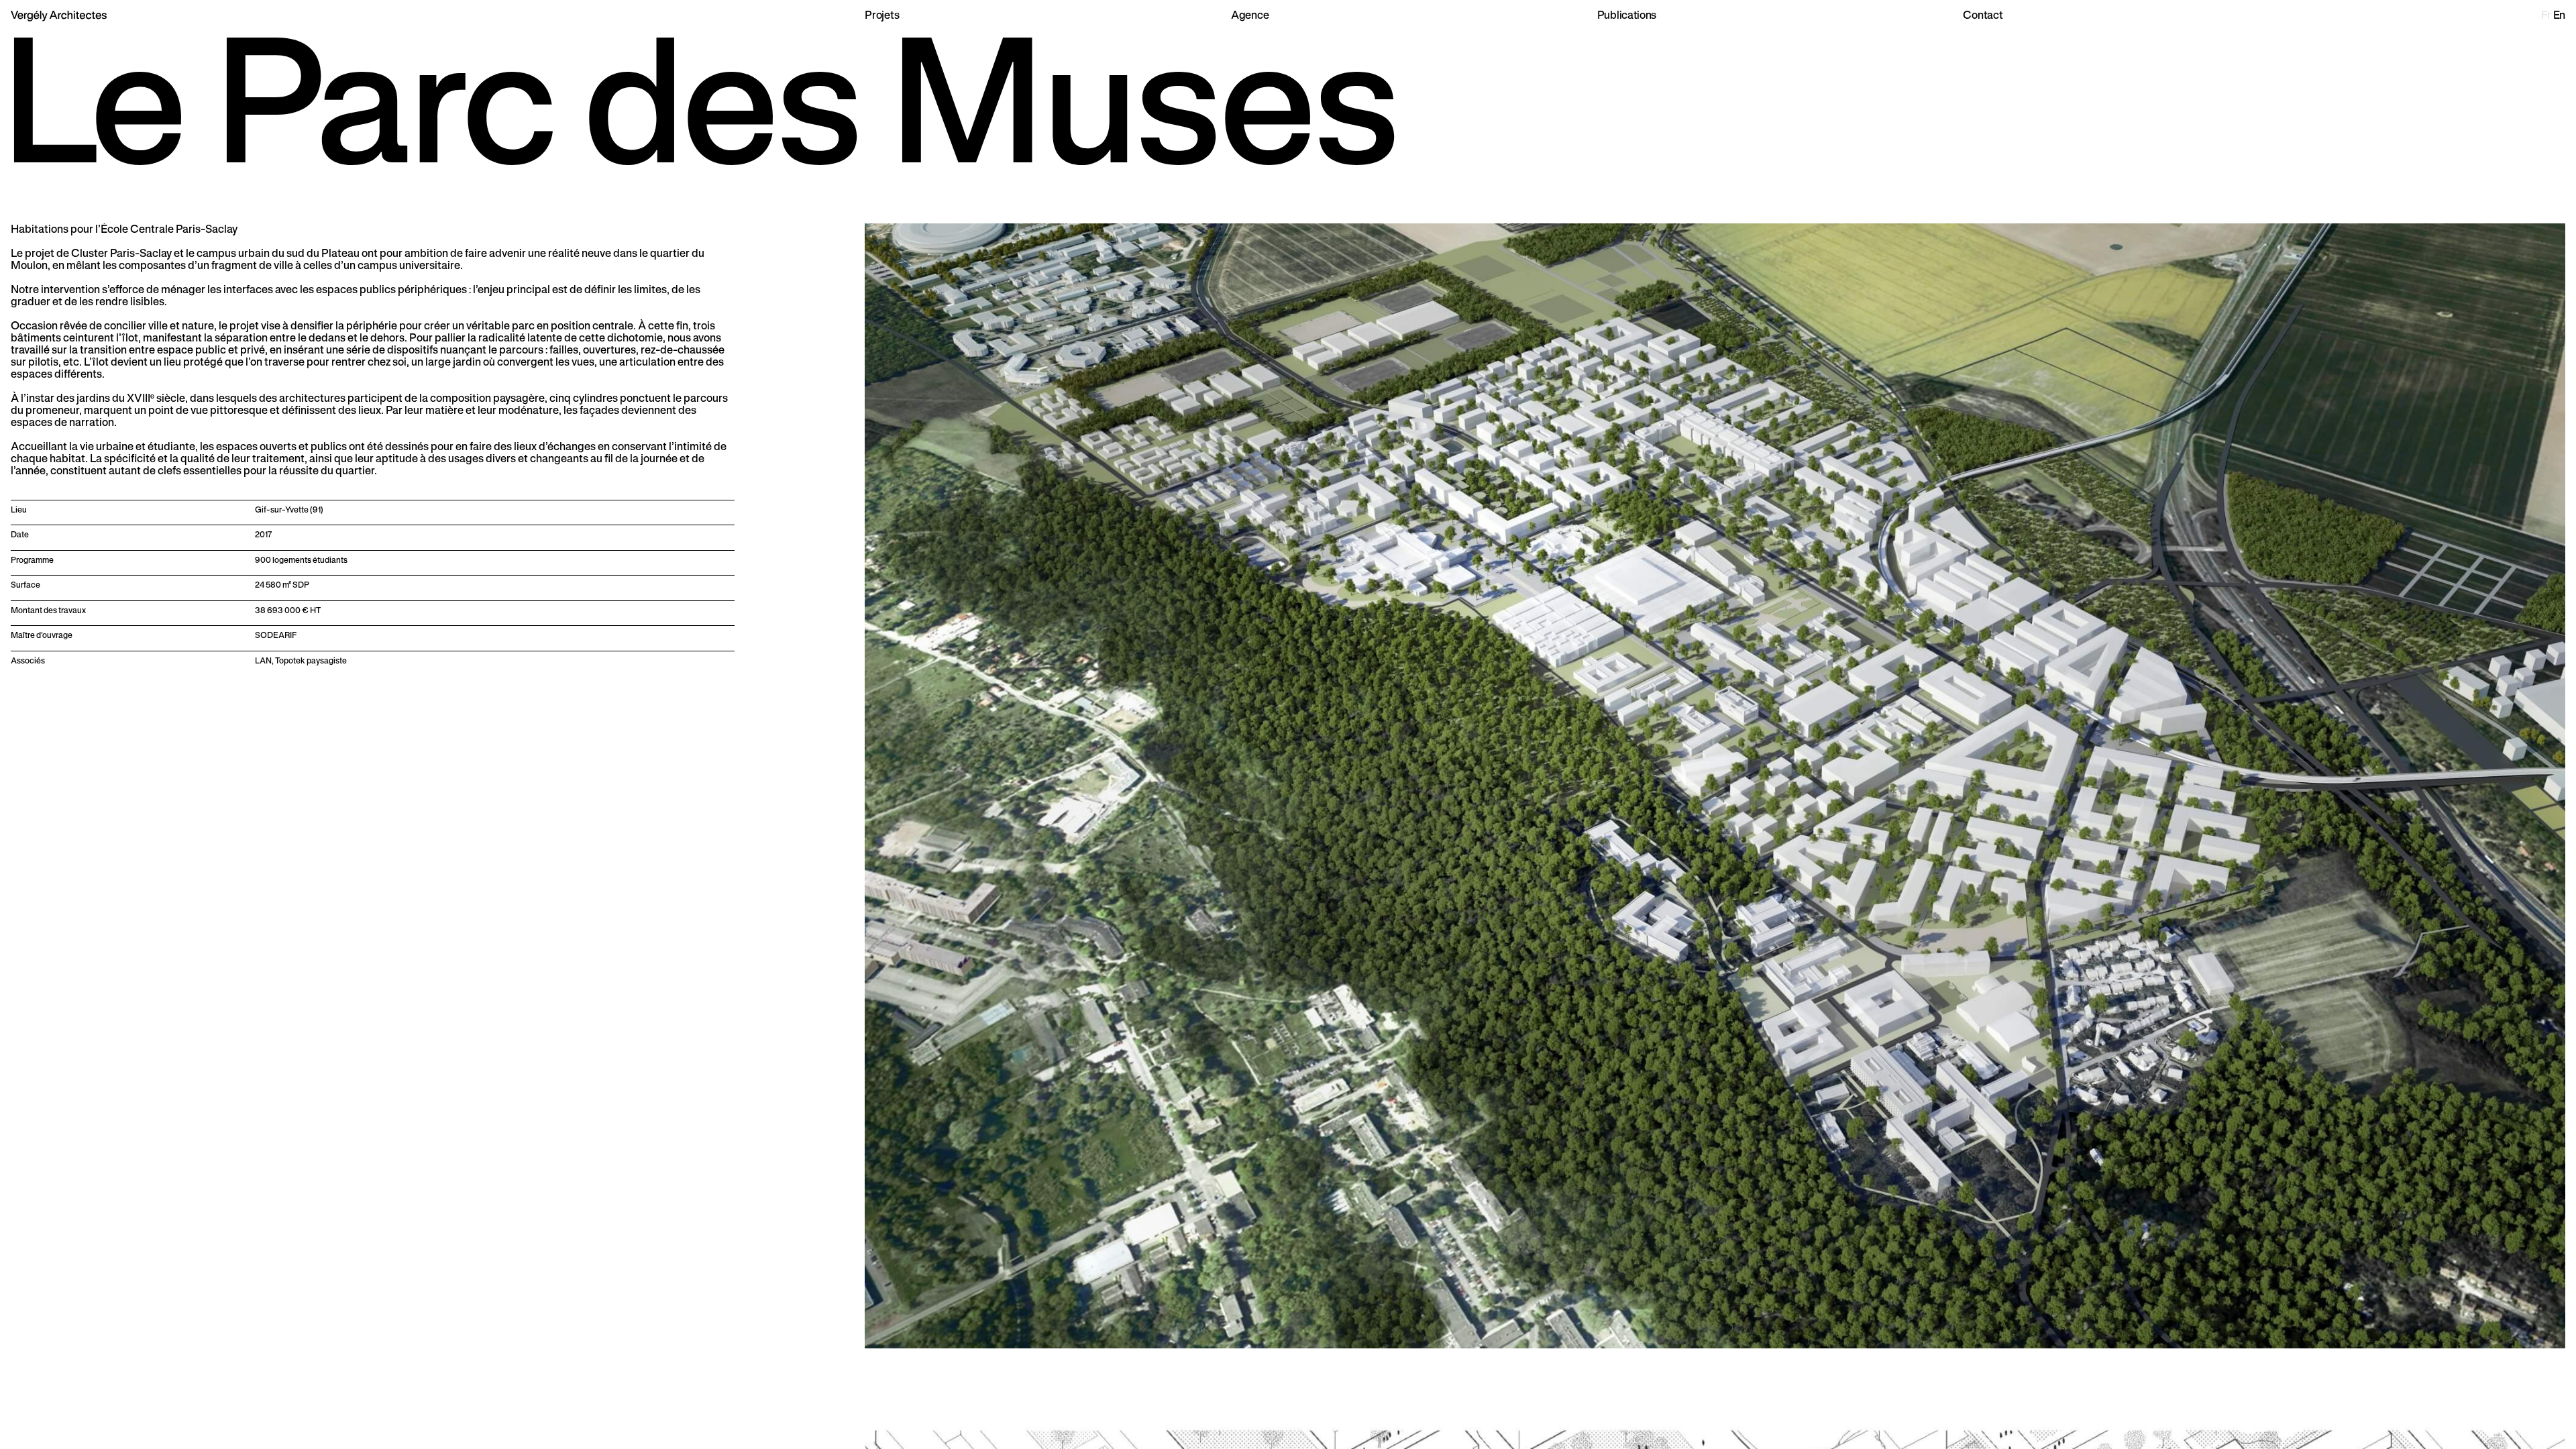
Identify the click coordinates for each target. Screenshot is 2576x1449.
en (2559, 15)
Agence (1250, 15)
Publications (1627, 15)
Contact (1983, 15)
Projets (882, 15)
